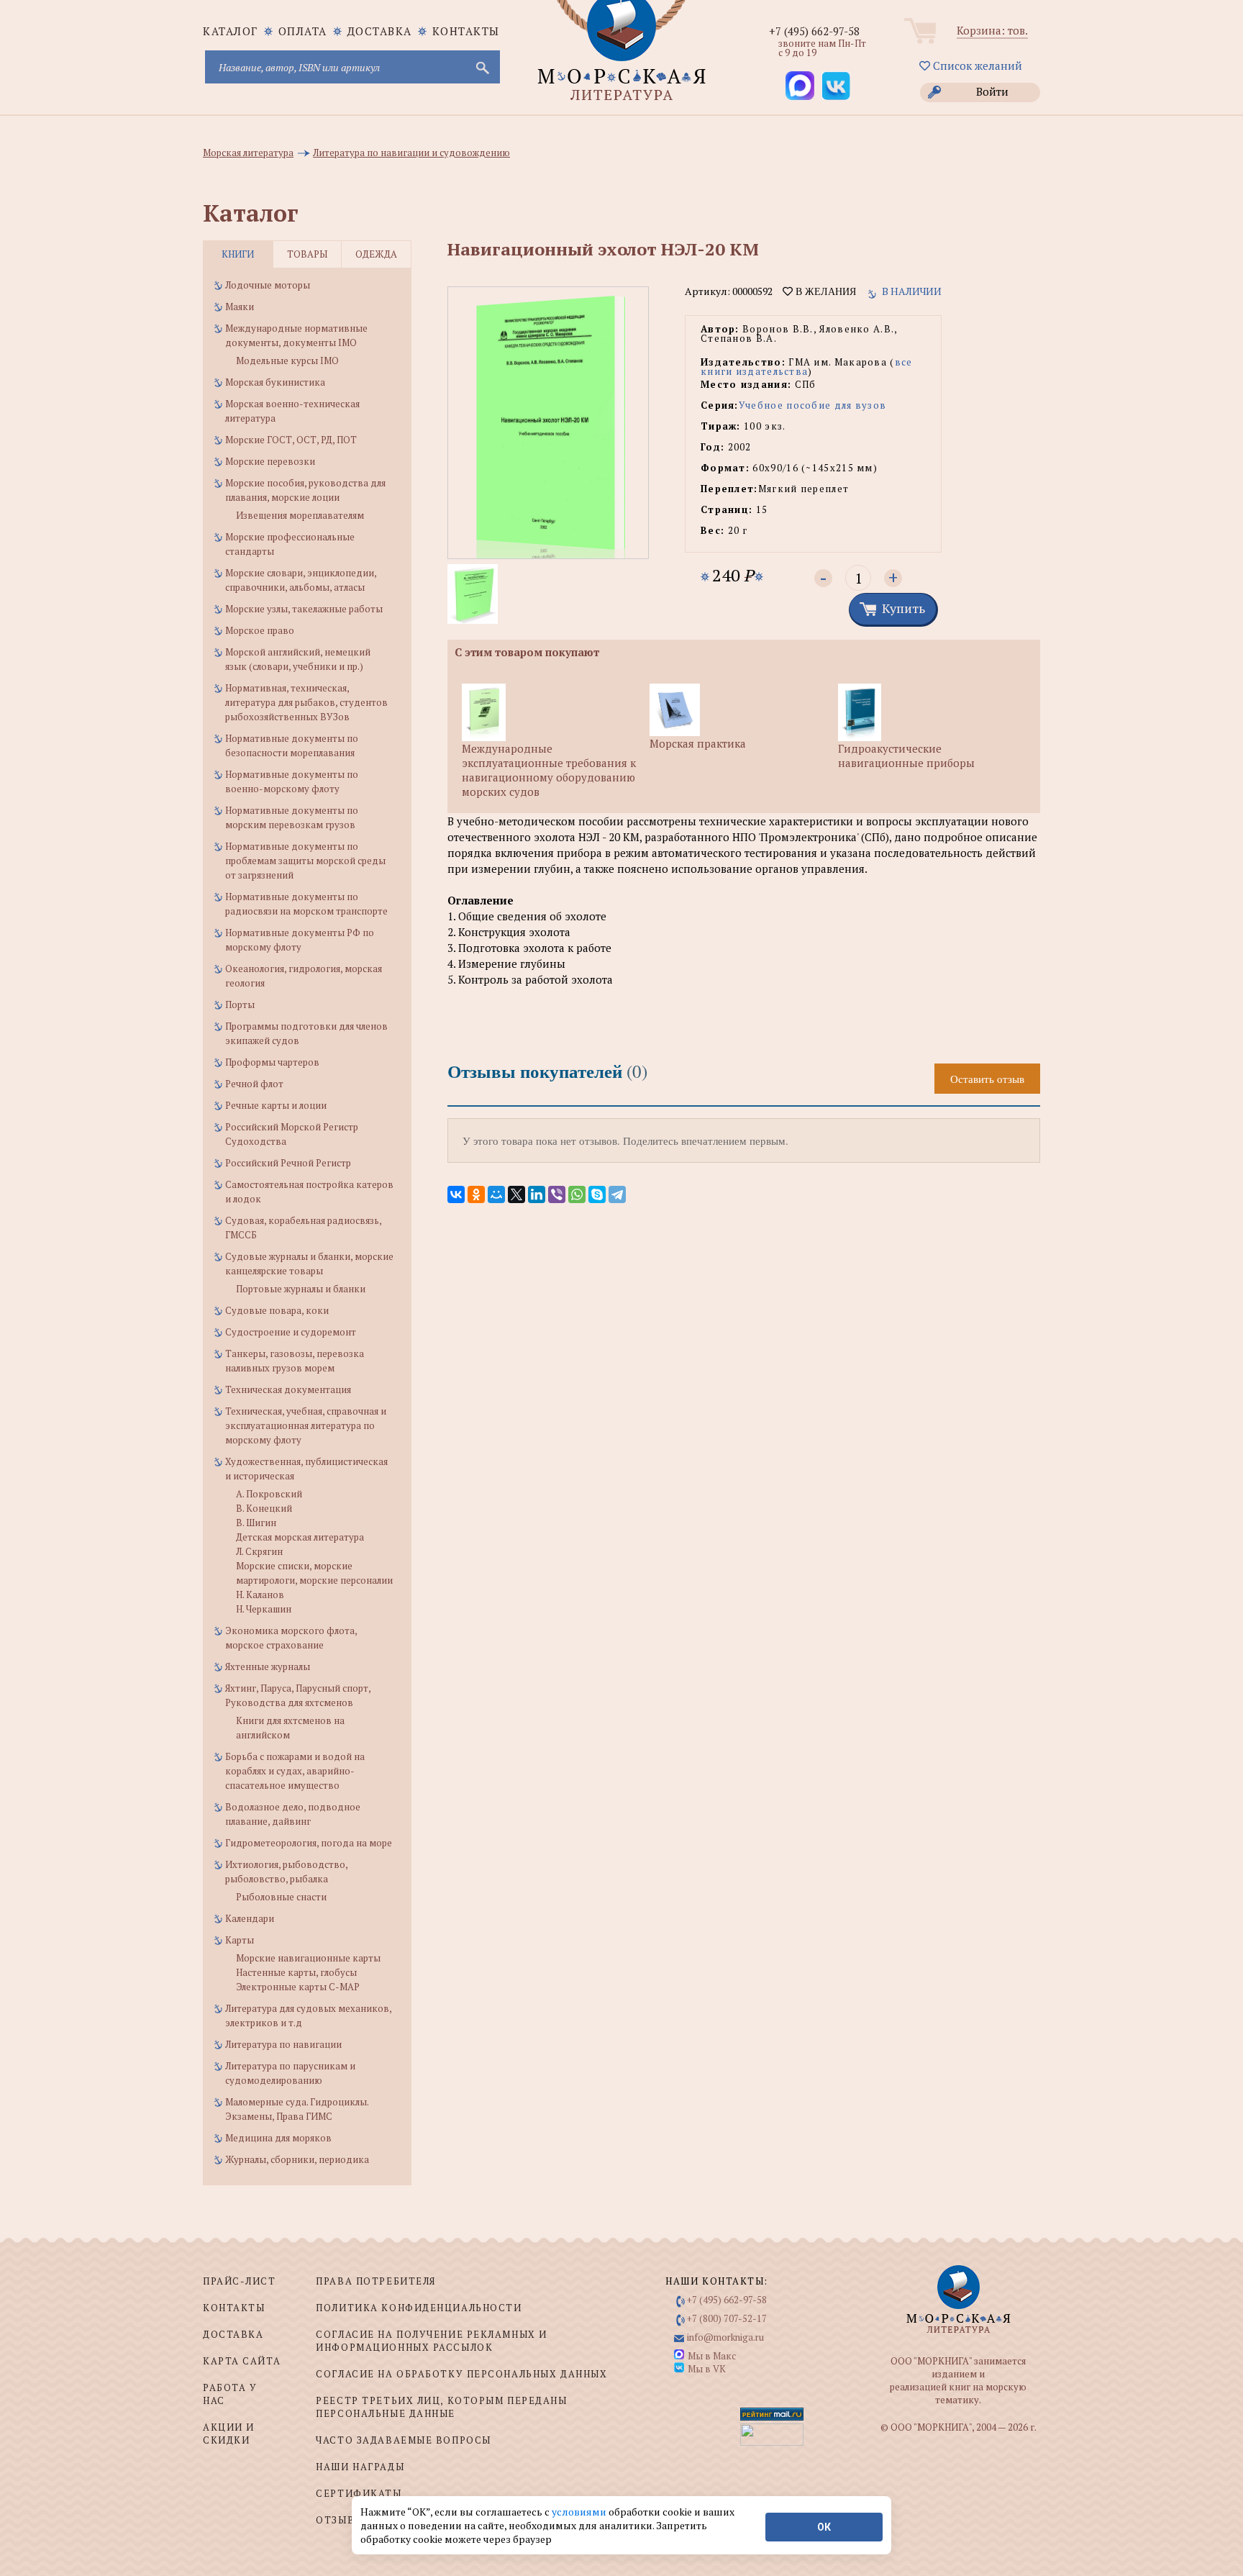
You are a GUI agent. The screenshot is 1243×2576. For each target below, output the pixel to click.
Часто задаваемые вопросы (403, 2440)
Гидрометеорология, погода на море (309, 1843)
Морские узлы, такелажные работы (304, 609)
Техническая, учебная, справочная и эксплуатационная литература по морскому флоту (306, 1425)
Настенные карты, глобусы (296, 1972)
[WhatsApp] (577, 1194)
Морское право (260, 630)
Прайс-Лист (240, 2281)
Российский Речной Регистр (288, 1163)
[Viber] (557, 1194)
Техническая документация (288, 1389)
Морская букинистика (275, 382)
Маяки (240, 307)
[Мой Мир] (496, 1194)
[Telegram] (617, 1194)
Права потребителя (376, 2281)
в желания (824, 291)
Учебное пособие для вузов (813, 405)
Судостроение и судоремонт (291, 1332)
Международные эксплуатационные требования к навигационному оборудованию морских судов (549, 770)
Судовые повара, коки (277, 1310)
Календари (250, 1918)
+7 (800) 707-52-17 (727, 2318)
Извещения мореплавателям (300, 515)
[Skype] (597, 1194)
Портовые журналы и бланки (301, 1289)
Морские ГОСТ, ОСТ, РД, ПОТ (291, 440)
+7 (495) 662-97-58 (814, 31)
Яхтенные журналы (268, 1666)
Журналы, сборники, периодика (297, 2159)
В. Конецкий (264, 1508)
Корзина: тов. (992, 30)
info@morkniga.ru (725, 2337)
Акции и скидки (229, 2434)
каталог (231, 31)
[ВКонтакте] (456, 1194)
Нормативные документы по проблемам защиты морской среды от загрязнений (305, 861)
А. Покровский (269, 1494)
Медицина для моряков (278, 2138)
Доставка (380, 31)
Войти (992, 91)
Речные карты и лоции (276, 1105)
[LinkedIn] (537, 1194)
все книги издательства (807, 367)
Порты (240, 1004)
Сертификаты (359, 2493)
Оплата (303, 31)
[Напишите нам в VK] (836, 86)
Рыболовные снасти (281, 1897)
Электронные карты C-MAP (298, 1987)
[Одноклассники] (476, 1194)
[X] (516, 1194)
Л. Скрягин (259, 1551)
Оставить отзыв (987, 1079)
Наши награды (360, 2467)
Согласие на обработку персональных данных (461, 2374)
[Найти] (481, 67)
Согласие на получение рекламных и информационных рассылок (431, 2341)
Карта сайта (242, 2361)
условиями (580, 2512)
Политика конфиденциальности (419, 2308)
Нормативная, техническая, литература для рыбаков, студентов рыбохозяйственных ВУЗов (306, 702)
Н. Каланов (260, 1595)
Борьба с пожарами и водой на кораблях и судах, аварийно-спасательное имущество (295, 1771)
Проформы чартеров (272, 1062)
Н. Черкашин (264, 1609)
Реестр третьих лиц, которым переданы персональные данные (441, 2407)
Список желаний (976, 65)
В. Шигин (256, 1523)
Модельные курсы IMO (287, 360)
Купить (903, 608)
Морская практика (698, 743)
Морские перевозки (270, 461)
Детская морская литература (300, 1537)
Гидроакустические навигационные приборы (906, 756)
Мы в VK (707, 2369)
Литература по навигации (283, 2044)
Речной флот (254, 1084)
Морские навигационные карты (308, 1958)
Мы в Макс (712, 2356)
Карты (240, 1940)
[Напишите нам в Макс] (800, 86)
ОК (824, 2527)
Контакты (466, 31)
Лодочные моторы (268, 285)
